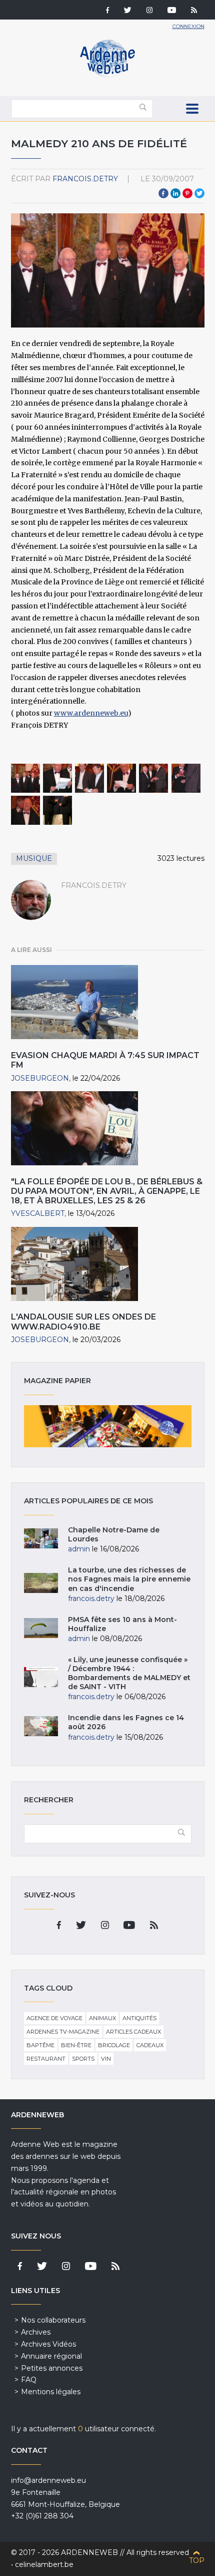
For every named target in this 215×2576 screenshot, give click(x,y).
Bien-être (76, 2045)
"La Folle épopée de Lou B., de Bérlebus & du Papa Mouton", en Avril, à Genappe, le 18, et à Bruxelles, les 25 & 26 (107, 1191)
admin (79, 1549)
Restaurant (46, 2059)
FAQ (29, 2380)
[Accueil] (107, 75)
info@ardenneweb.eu (48, 2480)
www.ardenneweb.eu (91, 713)
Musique (34, 858)
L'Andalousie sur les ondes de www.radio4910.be (83, 1322)
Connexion (188, 26)
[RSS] (194, 11)
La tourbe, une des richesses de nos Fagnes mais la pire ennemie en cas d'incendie (129, 1579)
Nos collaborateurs (53, 2320)
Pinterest (187, 193)
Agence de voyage (54, 2018)
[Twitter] (128, 11)
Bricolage (114, 2045)
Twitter (199, 193)
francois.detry (85, 179)
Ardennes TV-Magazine (63, 2032)
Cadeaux (150, 2045)
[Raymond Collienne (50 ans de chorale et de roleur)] (25, 810)
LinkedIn (175, 193)
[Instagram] (149, 11)
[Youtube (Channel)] (172, 11)
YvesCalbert (38, 1213)
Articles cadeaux (133, 2032)
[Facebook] (107, 11)
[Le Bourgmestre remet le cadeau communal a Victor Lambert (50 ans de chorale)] (153, 778)
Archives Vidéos (48, 2344)
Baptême (40, 2045)
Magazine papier (108, 1426)
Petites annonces (52, 2368)
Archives (36, 2332)
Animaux (102, 2018)
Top (197, 2560)
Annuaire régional (51, 2356)
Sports (83, 2059)
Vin (106, 2059)
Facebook (163, 193)
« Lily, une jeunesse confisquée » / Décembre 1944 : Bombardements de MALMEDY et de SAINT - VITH (129, 1673)
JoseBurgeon (40, 1078)
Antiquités (139, 2018)
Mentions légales (51, 2392)
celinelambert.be (44, 2564)
